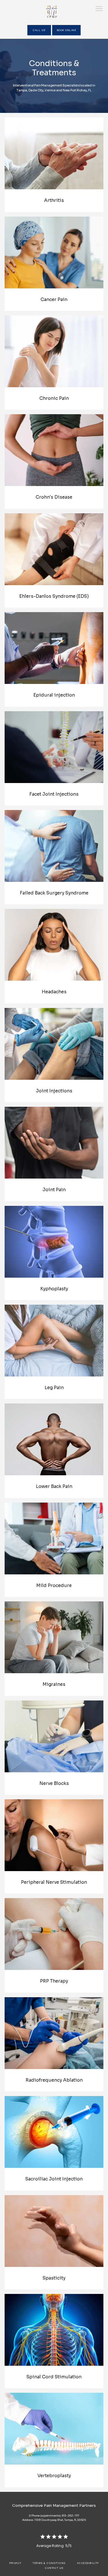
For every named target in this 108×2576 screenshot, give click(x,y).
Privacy (15, 2563)
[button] (99, 9)
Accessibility (88, 2563)
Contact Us (54, 2568)
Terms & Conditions (49, 2563)
